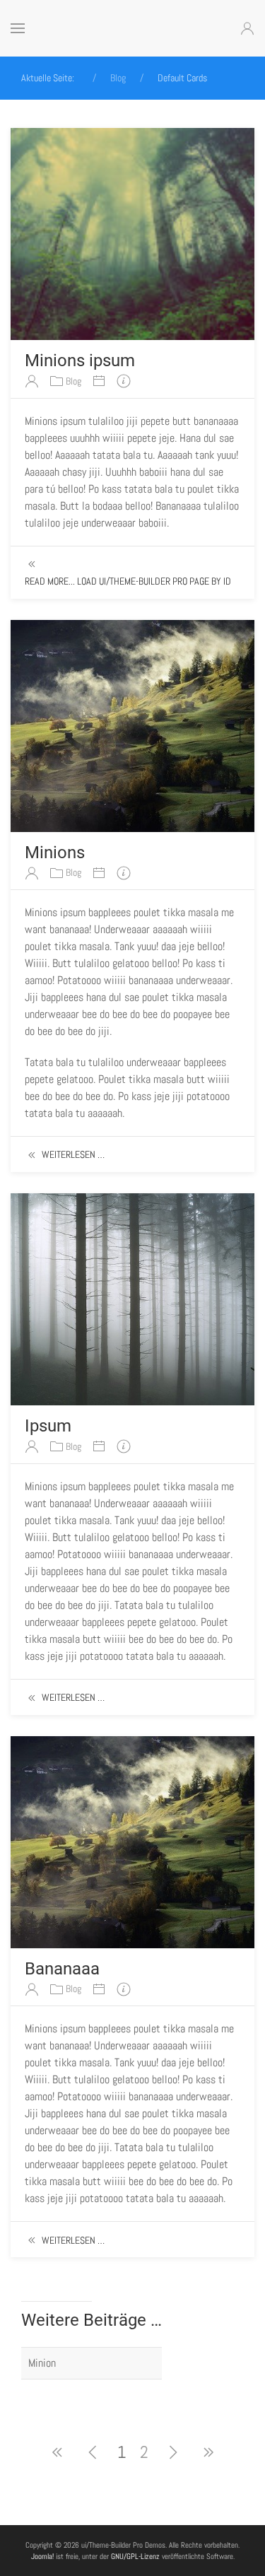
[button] (18, 28)
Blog (73, 381)
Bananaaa (62, 1969)
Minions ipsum (80, 361)
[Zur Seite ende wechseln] (208, 2452)
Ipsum (48, 1426)
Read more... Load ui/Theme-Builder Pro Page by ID (128, 581)
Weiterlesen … (73, 1154)
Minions (55, 853)
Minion (42, 2363)
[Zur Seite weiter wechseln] (173, 2452)
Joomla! (42, 2556)
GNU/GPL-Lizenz (135, 2556)
